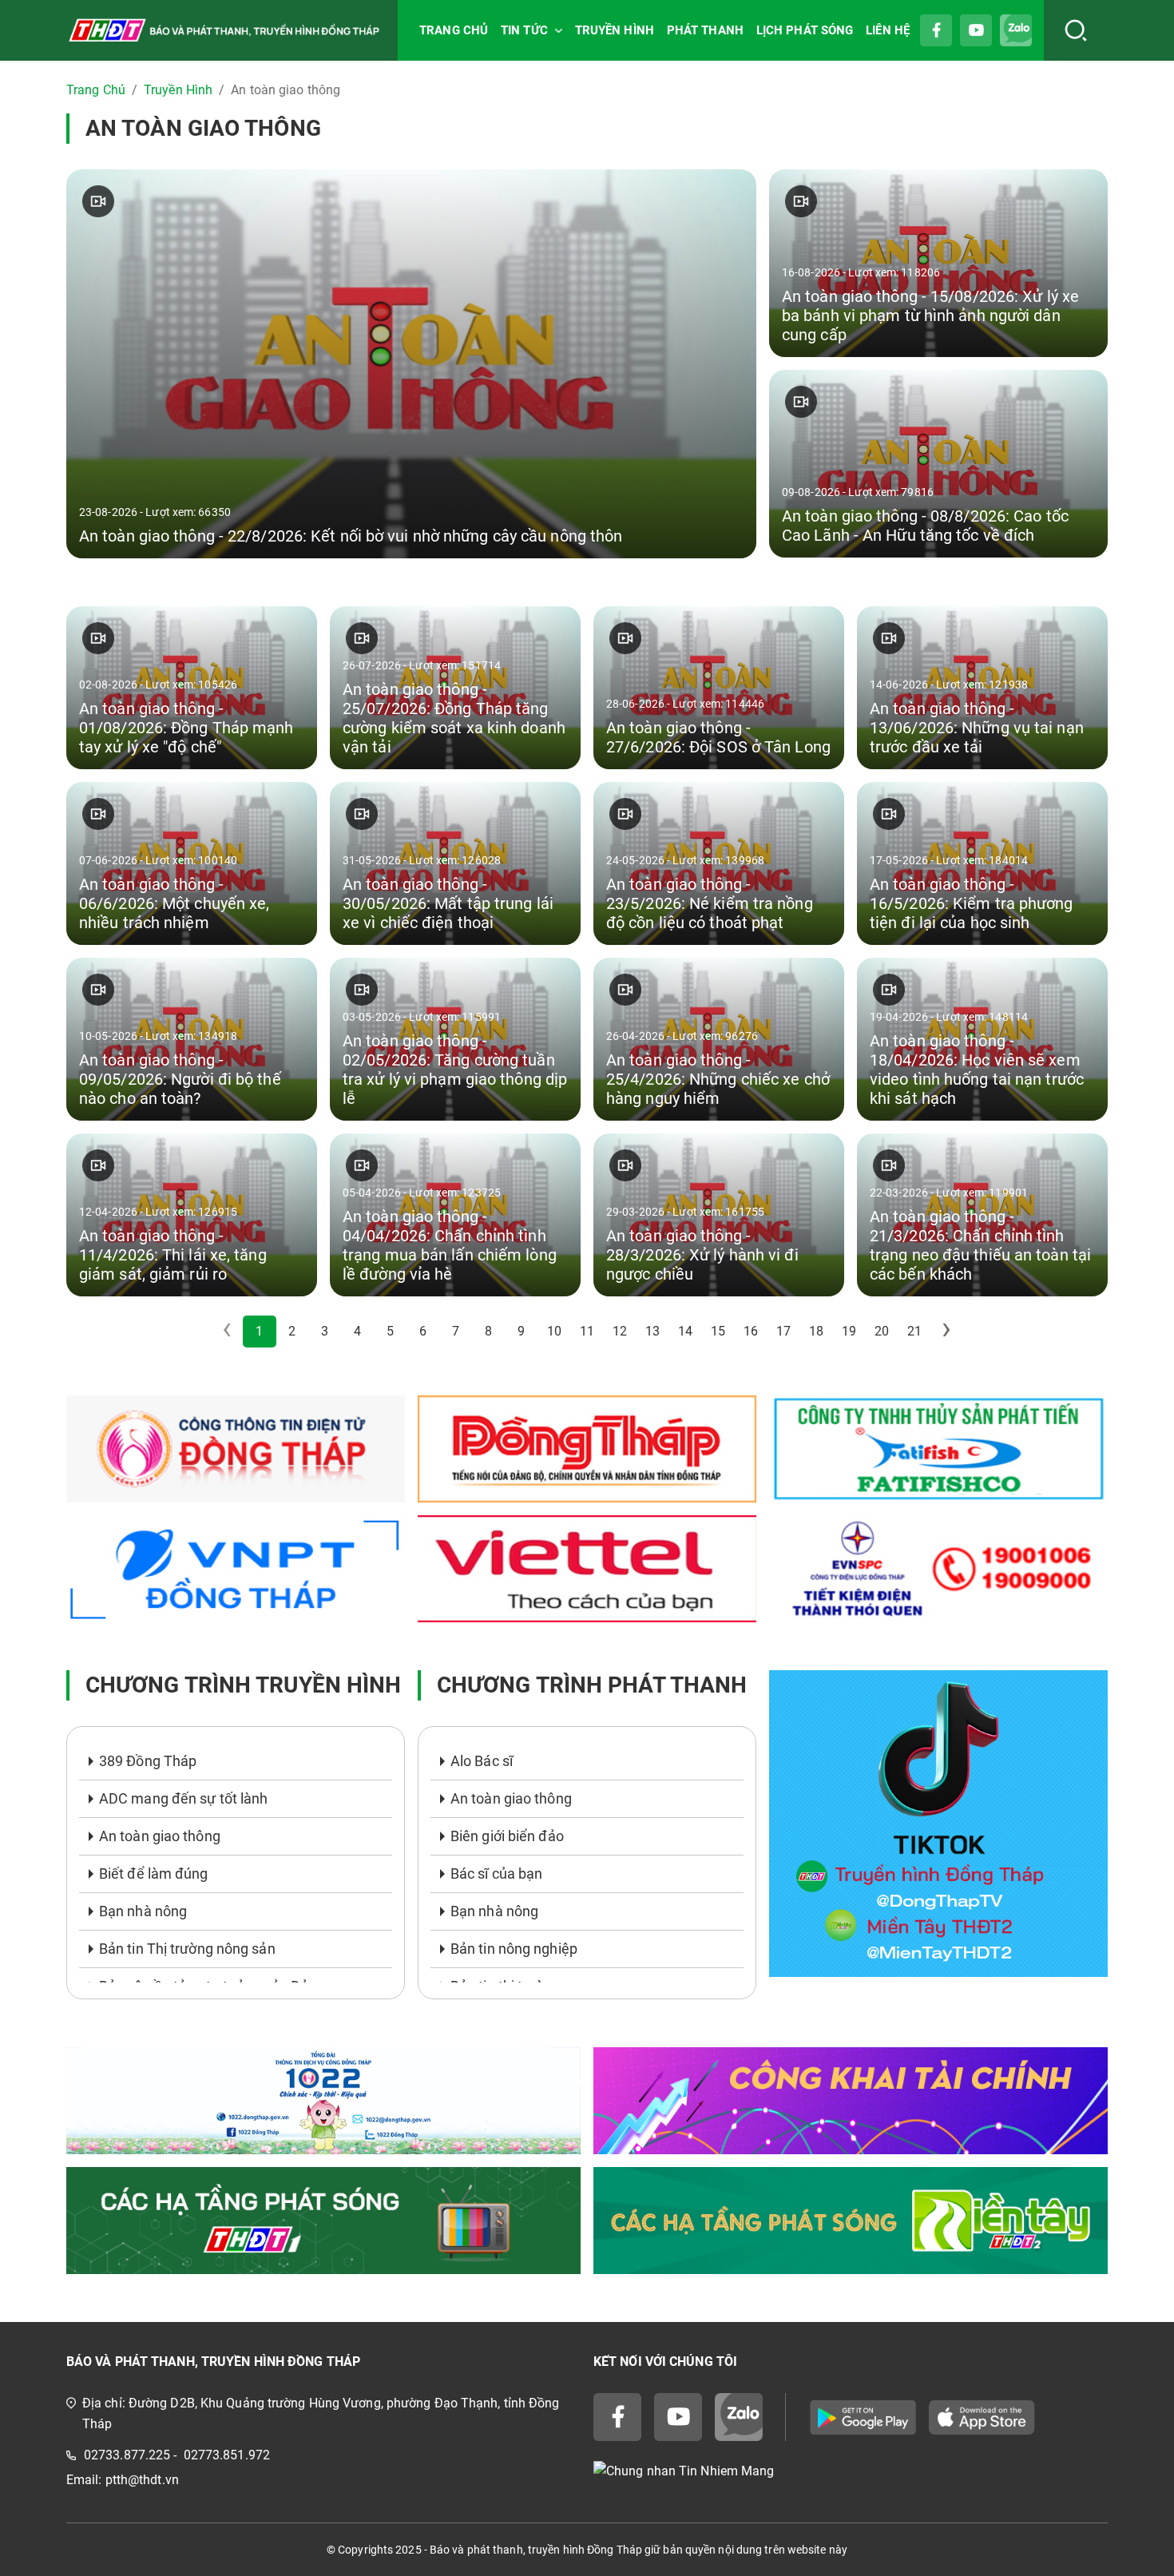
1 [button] (259, 1331)
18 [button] (816, 1331)
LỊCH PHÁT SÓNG (805, 30)
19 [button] (849, 1331)
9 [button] (521, 1331)
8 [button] (488, 1331)
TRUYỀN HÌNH (615, 30)
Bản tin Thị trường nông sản (187, 1949)
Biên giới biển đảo (507, 1836)
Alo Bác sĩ (482, 1761)
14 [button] (685, 1331)
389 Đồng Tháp (148, 1761)
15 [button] (718, 1331)
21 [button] (914, 1331)
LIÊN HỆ (888, 30)
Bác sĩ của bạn (496, 1873)
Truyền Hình (178, 90)
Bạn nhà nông (143, 1911)
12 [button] (620, 1331)
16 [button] (751, 1331)
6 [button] (423, 1331)
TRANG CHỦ (454, 30)
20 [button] (882, 1331)
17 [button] (783, 1331)
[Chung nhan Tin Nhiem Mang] (851, 2471)
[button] (947, 1332)
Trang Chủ (96, 90)
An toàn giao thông (160, 1836)
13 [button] (652, 1331)
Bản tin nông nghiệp (514, 1949)
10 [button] (554, 1331)
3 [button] (325, 1331)
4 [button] (357, 1331)
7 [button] (456, 1331)
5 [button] (390, 1331)
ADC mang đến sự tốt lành (183, 1798)
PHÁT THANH (705, 30)
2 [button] (292, 1331)
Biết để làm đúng (154, 1873)
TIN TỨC (524, 30)
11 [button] (587, 1331)
